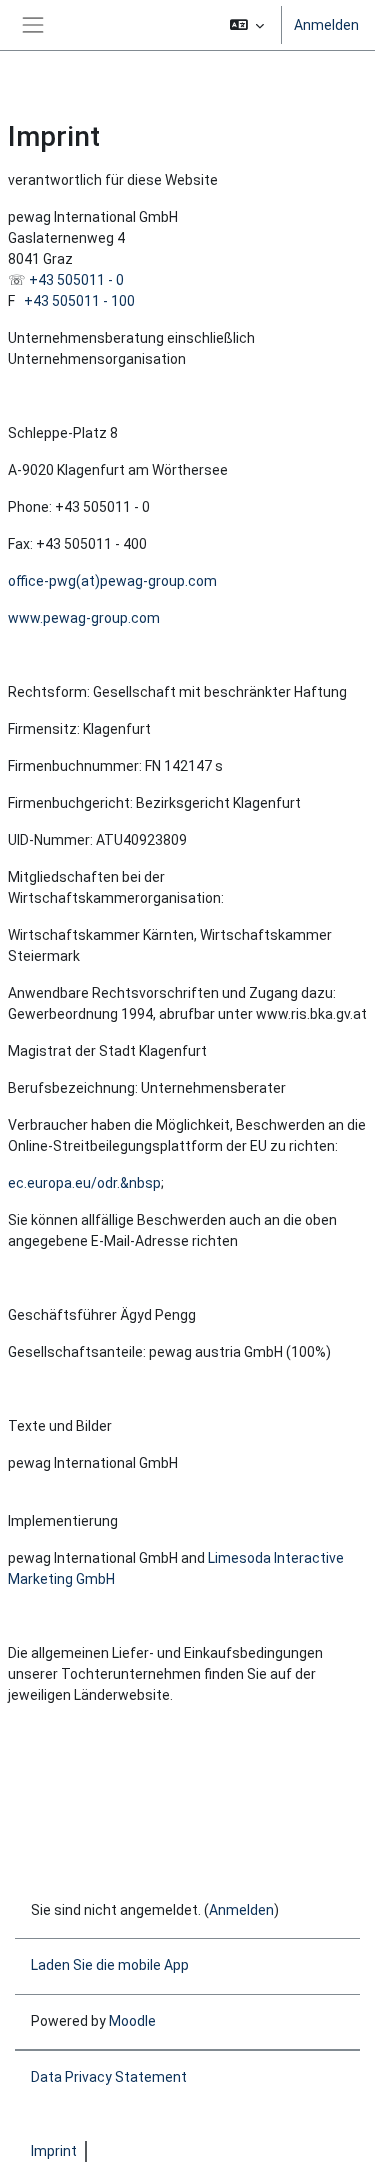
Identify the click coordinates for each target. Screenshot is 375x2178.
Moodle (132, 2021)
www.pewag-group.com (84, 618)
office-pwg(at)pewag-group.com (112, 581)
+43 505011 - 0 (76, 280)
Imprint (54, 2151)
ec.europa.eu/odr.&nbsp (84, 1183)
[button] (247, 25)
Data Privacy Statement (109, 2077)
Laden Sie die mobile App (110, 1965)
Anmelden (326, 25)
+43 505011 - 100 (79, 301)
